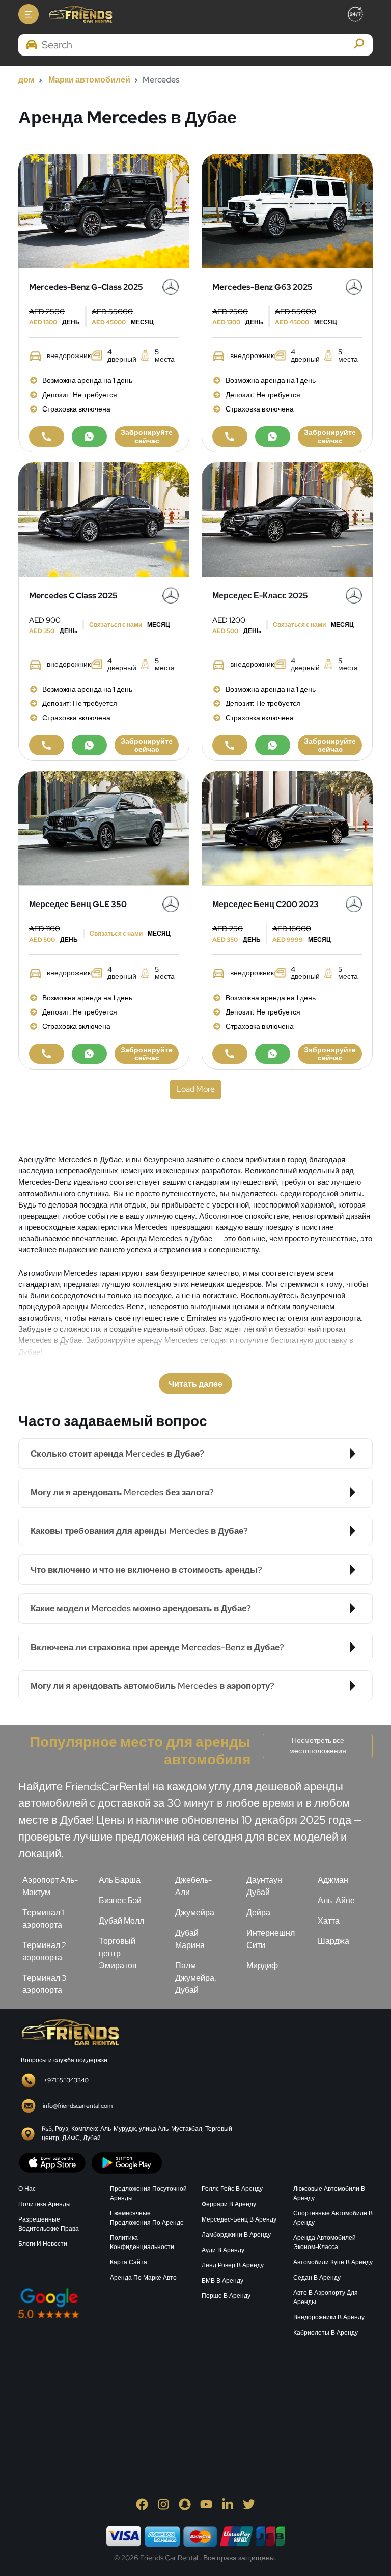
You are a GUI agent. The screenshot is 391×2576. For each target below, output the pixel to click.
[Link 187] (104, 827)
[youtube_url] (206, 2504)
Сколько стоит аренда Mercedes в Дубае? (117, 1454)
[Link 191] (89, 1054)
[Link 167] (273, 436)
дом (26, 80)
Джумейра (195, 1913)
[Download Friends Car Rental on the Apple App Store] (52, 2162)
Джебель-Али (193, 1886)
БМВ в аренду (222, 2281)
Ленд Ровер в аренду (233, 2265)
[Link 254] (95, 2393)
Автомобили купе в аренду (333, 2262)
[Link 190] (47, 1054)
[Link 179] (287, 519)
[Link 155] (104, 210)
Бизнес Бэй (120, 1900)
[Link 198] (230, 1054)
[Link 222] (69, 2031)
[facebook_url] (142, 2504)
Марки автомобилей (89, 80)
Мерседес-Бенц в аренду (239, 2219)
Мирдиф (262, 1966)
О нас (27, 2189)
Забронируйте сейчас (147, 436)
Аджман (333, 1880)
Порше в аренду (226, 2296)
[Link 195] (287, 827)
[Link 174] (47, 745)
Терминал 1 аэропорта (43, 1919)
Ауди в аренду (223, 2250)
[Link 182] (230, 745)
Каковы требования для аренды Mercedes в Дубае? (139, 1531)
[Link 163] (287, 210)
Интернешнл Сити (271, 1939)
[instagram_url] (163, 2504)
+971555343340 (66, 2080)
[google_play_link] (127, 2162)
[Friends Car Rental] (80, 14)
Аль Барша (120, 1880)
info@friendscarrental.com (78, 2106)
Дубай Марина (190, 1939)
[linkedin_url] (228, 2504)
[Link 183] (273, 745)
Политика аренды (45, 2204)
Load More (195, 1089)
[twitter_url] (249, 2504)
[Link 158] (47, 436)
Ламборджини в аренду (236, 2235)
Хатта (329, 1921)
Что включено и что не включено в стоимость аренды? (146, 1570)
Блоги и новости (43, 2244)
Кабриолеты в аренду (326, 2333)
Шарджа (333, 1941)
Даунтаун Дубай (264, 1886)
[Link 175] (89, 745)
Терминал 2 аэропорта (44, 1951)
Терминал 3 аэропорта (44, 1984)
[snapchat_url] (185, 2504)
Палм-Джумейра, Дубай (196, 1978)
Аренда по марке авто (143, 2278)
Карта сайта (129, 2262)
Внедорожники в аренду (329, 2317)
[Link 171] (104, 519)
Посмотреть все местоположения (318, 1746)
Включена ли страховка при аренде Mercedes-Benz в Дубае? (157, 1647)
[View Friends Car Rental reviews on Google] (104, 2303)
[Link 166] (230, 436)
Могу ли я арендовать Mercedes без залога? (122, 1492)
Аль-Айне (336, 1900)
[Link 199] (273, 1054)
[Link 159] (89, 436)
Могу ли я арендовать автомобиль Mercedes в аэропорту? (152, 1686)
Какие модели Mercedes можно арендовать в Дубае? (141, 1608)
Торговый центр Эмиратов (118, 1953)
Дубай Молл (121, 1921)
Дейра (258, 1913)
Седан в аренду (317, 2278)
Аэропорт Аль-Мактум (50, 1886)
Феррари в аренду (229, 2204)
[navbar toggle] (29, 14)
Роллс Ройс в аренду (232, 2189)
